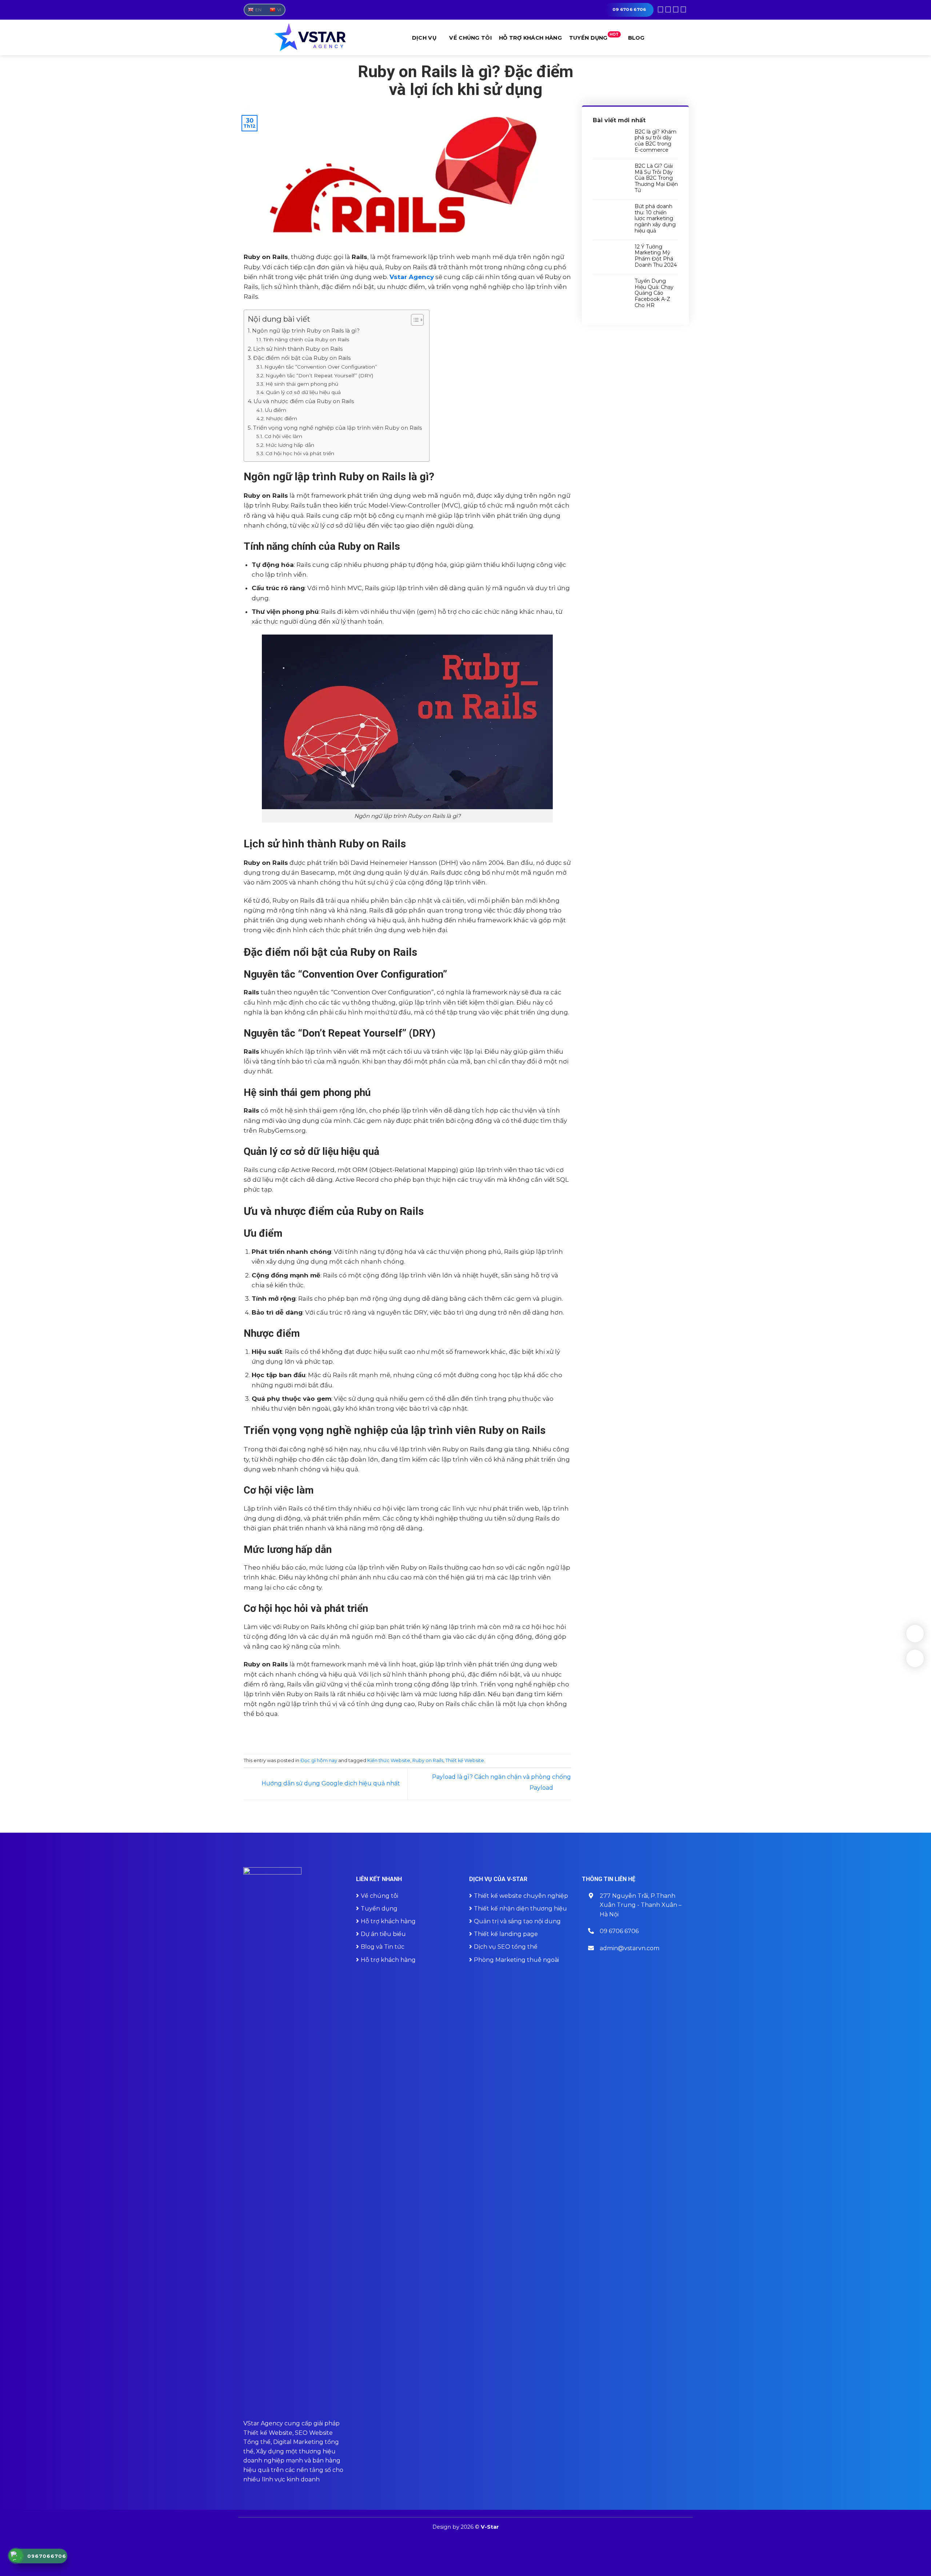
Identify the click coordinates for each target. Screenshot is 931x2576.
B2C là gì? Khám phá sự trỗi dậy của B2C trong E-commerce (656, 141)
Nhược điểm (281, 418)
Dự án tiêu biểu (383, 1934)
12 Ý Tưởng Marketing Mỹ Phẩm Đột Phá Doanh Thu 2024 (656, 256)
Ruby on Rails (428, 1760)
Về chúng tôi (470, 38)
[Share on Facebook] (387, 1734)
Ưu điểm (275, 410)
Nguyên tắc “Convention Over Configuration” (321, 367)
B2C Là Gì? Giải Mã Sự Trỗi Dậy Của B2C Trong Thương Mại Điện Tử (656, 178)
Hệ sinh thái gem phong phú (302, 384)
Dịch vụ (424, 38)
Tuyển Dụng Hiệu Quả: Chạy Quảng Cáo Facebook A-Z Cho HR (654, 293)
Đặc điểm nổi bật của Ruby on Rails (302, 358)
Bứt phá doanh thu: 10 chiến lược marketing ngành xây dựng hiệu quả (655, 219)
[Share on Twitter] (397, 1734)
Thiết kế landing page (506, 1934)
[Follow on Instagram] (668, 9)
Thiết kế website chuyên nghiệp (521, 1896)
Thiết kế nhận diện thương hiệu (520, 1909)
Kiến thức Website (389, 1760)
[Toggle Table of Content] (414, 320)
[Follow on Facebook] (660, 9)
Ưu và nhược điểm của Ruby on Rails (304, 401)
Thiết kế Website (465, 1760)
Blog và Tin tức (383, 1947)
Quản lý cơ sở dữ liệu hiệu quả (303, 392)
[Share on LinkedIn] (428, 1734)
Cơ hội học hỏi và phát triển (300, 453)
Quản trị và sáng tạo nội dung (517, 1921)
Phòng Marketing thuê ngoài (516, 1960)
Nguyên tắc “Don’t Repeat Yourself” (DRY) (319, 375)
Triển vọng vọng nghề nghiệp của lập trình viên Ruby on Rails (337, 428)
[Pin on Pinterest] (418, 1734)
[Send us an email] (683, 9)
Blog (636, 38)
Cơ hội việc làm (283, 436)
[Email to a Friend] (407, 1734)
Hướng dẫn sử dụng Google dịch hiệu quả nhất (330, 1783)
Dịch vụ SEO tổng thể (506, 1947)
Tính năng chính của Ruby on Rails (306, 339)
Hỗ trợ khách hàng (530, 38)
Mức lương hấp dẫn (290, 445)
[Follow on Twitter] (676, 9)
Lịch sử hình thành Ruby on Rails (298, 349)
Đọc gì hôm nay (319, 1760)
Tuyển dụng (594, 37)
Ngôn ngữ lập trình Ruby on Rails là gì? (306, 331)
